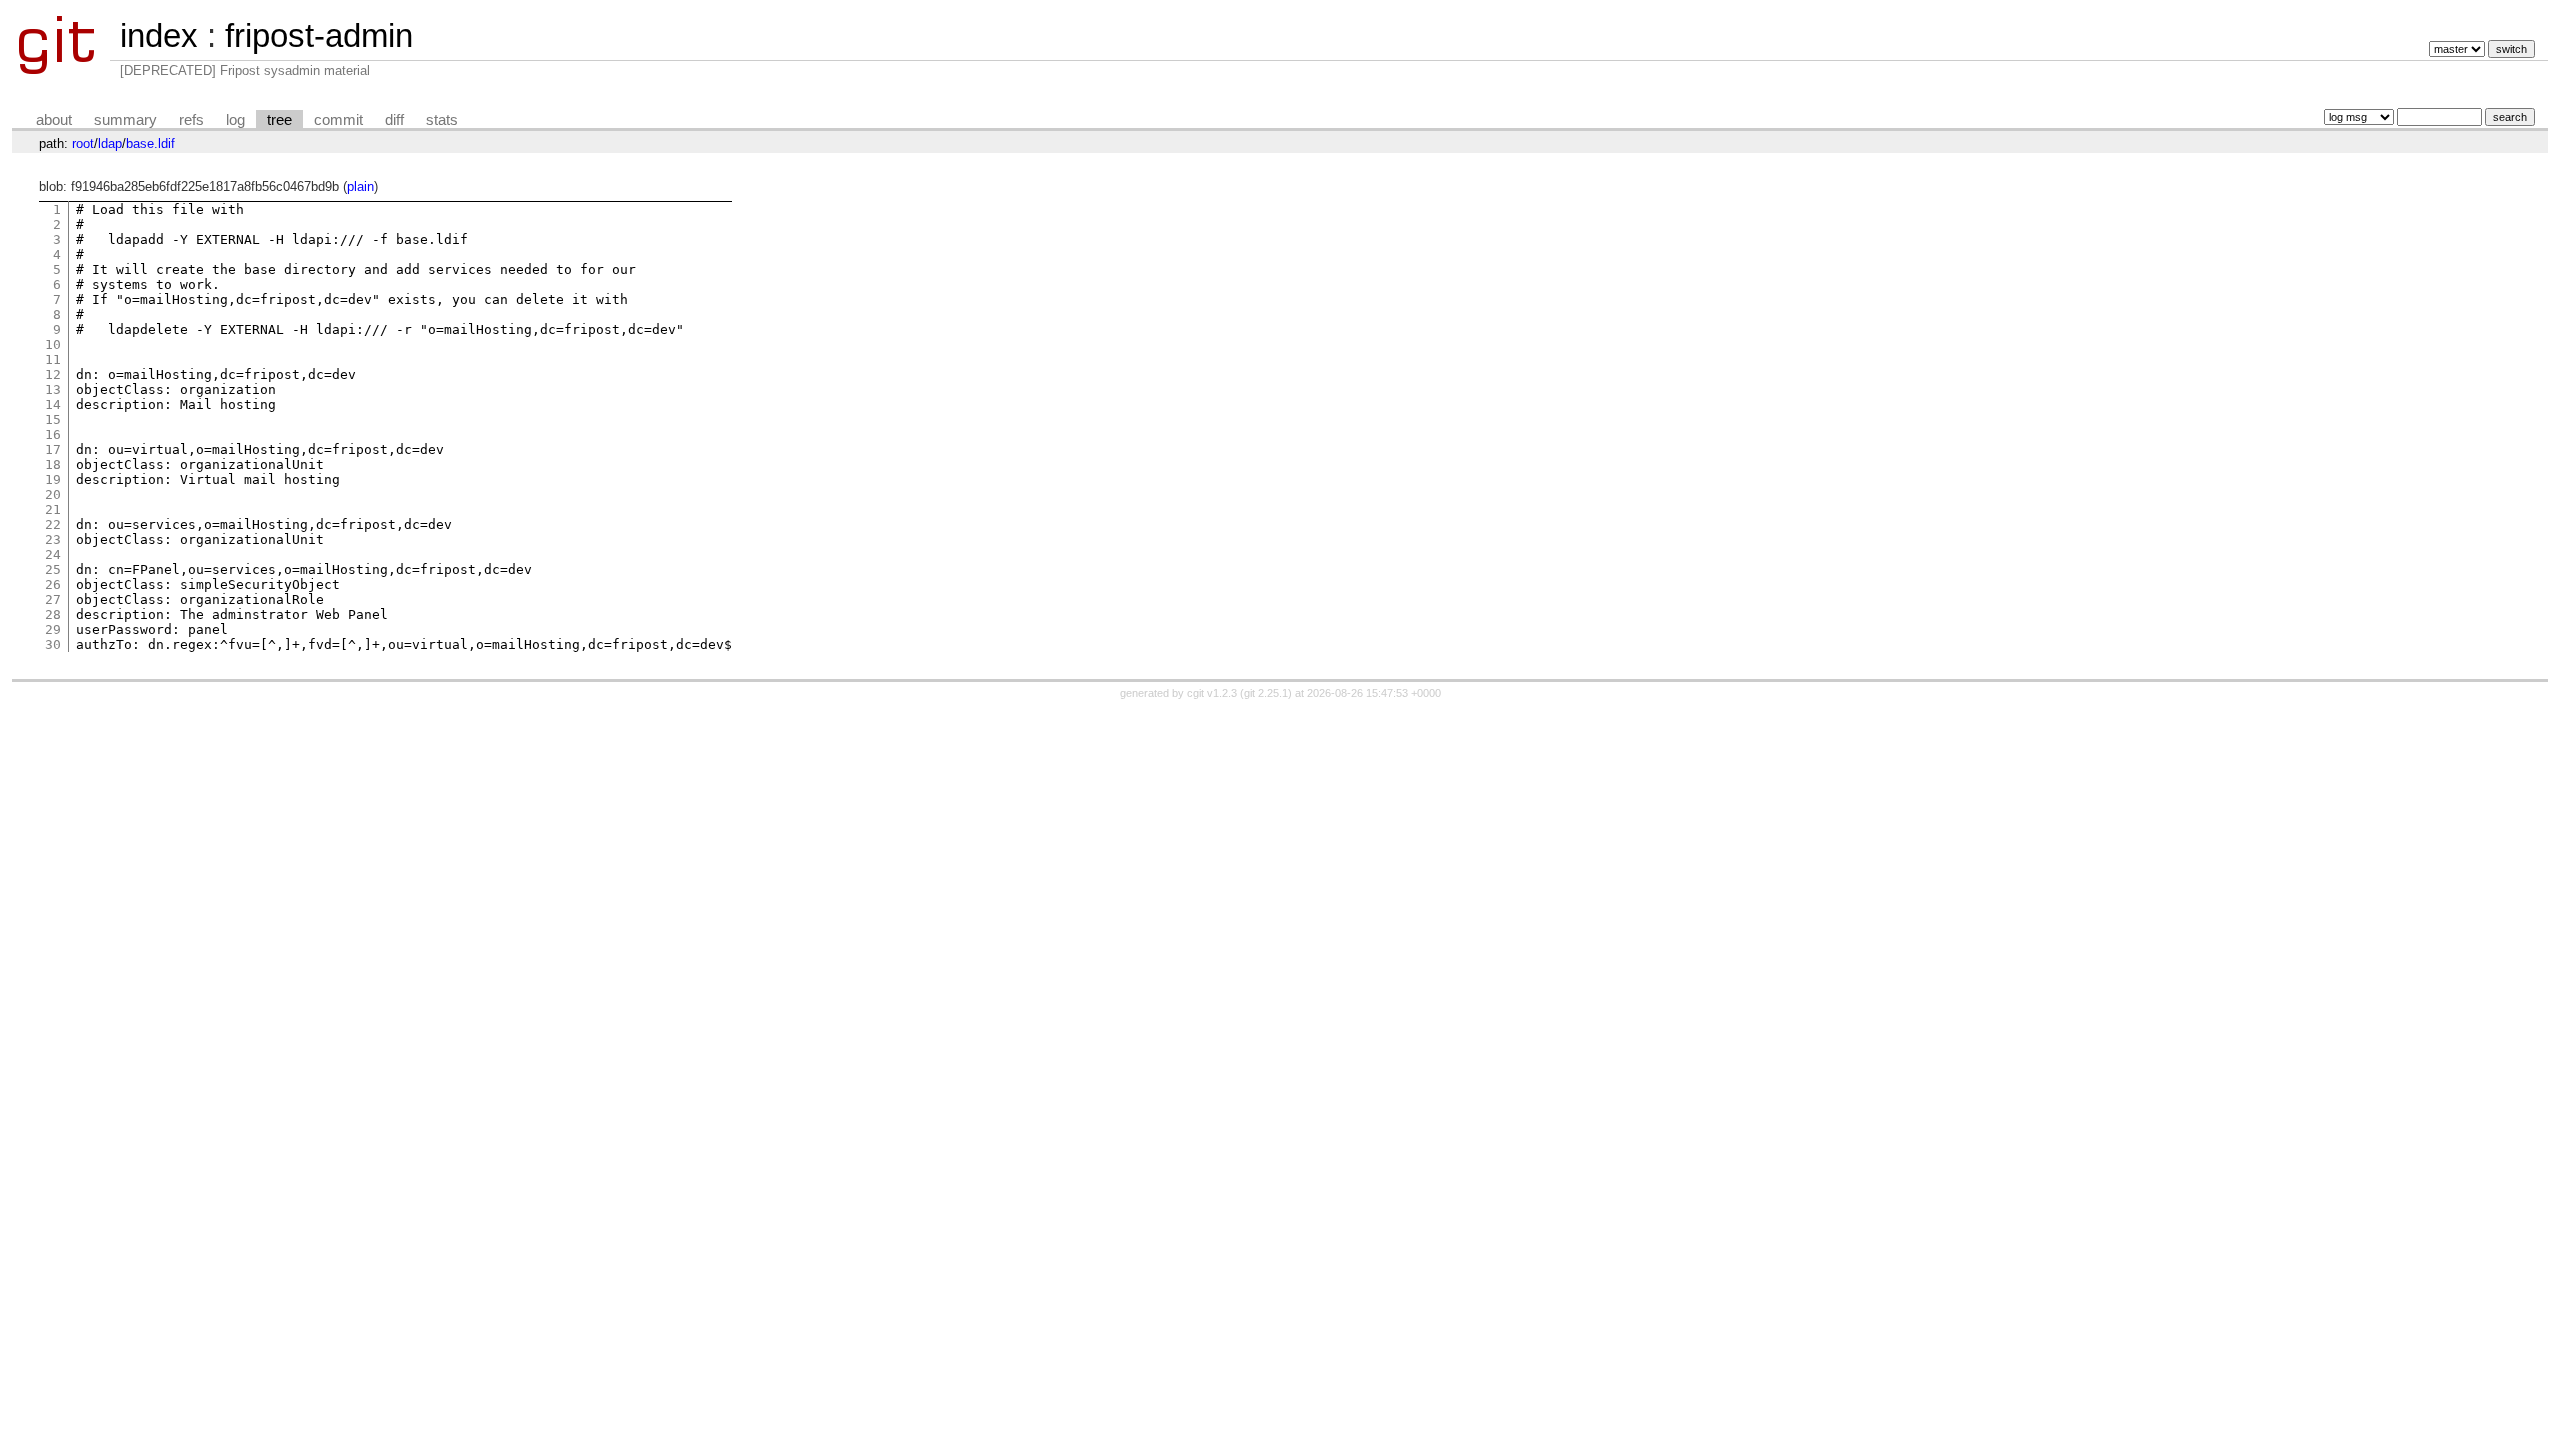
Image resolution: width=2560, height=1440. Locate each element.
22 (53, 524)
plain (360, 186)
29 (53, 629)
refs (191, 120)
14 (53, 404)
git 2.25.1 (1266, 693)
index (159, 35)
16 (53, 434)
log (235, 120)
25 (53, 569)
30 (53, 644)
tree (279, 120)
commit (338, 120)
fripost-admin (319, 35)
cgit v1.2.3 (1212, 693)
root (83, 143)
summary (125, 120)
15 (53, 419)
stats (442, 120)
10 (53, 344)
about (54, 120)
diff (394, 120)
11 (53, 359)
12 (53, 374)
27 (53, 599)
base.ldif (150, 143)
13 (53, 389)
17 (53, 449)
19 (53, 479)
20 (53, 494)
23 (53, 539)
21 (53, 509)
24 (53, 554)
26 (53, 584)
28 (53, 614)
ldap (110, 143)
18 (53, 464)
